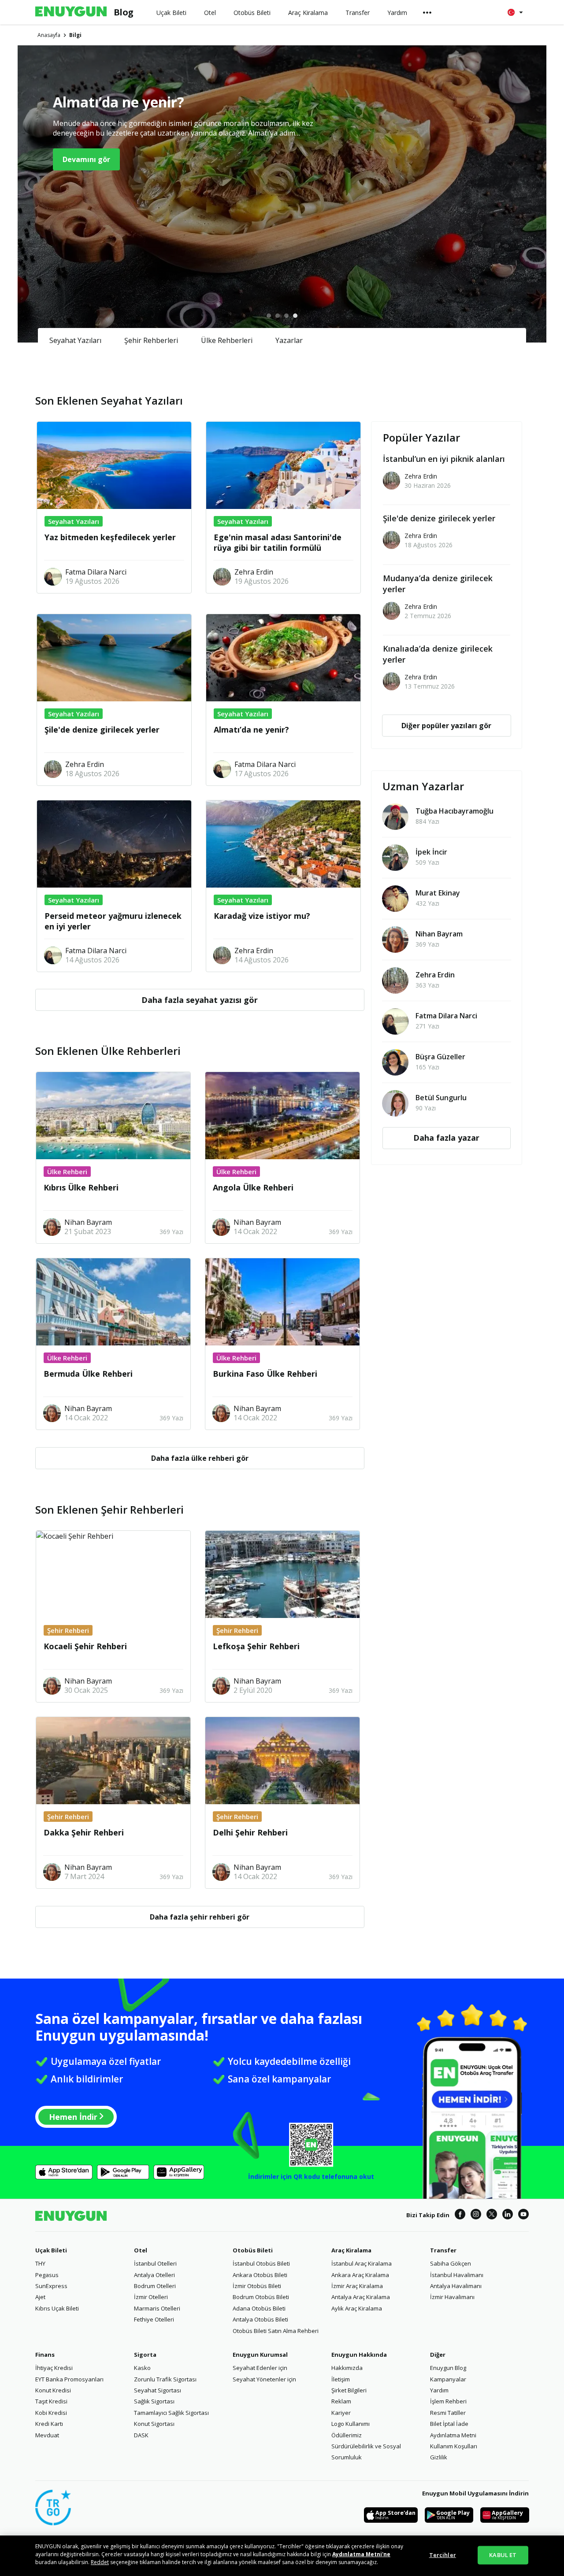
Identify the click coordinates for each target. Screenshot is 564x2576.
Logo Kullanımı (351, 2424)
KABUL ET (503, 2555)
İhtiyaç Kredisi (54, 2368)
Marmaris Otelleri (157, 2308)
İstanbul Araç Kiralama (362, 2263)
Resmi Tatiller (448, 2413)
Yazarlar (289, 340)
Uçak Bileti (51, 2250)
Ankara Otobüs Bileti (260, 2275)
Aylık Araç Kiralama (357, 2308)
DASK (141, 2435)
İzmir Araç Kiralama (357, 2286)
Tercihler (443, 2555)
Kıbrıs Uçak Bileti (57, 2308)
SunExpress (51, 2286)
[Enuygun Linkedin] (508, 2215)
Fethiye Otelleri (154, 2319)
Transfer (443, 2250)
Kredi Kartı (49, 2424)
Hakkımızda (347, 2368)
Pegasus (47, 2275)
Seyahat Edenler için (260, 2368)
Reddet (100, 2562)
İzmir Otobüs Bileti (257, 2286)
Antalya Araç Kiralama (361, 2297)
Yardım (439, 2390)
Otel (141, 2250)
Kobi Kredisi (51, 2413)
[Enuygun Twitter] (492, 2215)
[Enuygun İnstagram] (476, 2215)
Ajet (40, 2297)
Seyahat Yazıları (75, 340)
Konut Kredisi (53, 2390)
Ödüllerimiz (347, 2435)
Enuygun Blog (448, 2368)
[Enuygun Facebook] (460, 2215)
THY (40, 2263)
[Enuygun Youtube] (523, 2215)
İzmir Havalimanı (452, 2297)
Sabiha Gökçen (451, 2263)
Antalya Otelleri (154, 2275)
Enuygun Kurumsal (260, 2355)
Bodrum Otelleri (155, 2286)
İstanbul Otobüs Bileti (261, 2263)
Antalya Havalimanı (456, 2286)
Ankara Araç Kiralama (360, 2275)
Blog (124, 12)
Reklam (341, 2401)
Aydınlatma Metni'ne (361, 2554)
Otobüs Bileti (253, 2250)
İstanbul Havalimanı (457, 2275)
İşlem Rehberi (448, 2401)
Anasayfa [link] (49, 35)
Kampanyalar (448, 2379)
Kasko (142, 2368)
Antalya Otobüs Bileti (260, 2319)
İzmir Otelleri (151, 2297)
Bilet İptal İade (449, 2424)
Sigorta (145, 2355)
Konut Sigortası (154, 2424)
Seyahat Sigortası (158, 2390)
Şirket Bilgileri (349, 2390)
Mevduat (47, 2435)
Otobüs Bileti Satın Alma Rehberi (276, 2331)
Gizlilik (439, 2457)
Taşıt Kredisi (51, 2401)
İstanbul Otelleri (155, 2263)
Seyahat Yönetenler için (264, 2379)
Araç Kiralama (351, 2250)
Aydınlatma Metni (453, 2435)
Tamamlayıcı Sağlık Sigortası (171, 2413)
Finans (45, 2355)
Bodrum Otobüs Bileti (261, 2297)
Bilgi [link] (75, 35)
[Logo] (71, 12)
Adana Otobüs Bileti (259, 2308)
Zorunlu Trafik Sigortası (165, 2379)
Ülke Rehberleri (227, 340)
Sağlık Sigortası (154, 2401)
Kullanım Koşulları (454, 2446)
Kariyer (341, 2413)
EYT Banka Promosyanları (69, 2379)
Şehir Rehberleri (151, 340)
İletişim (341, 2379)
